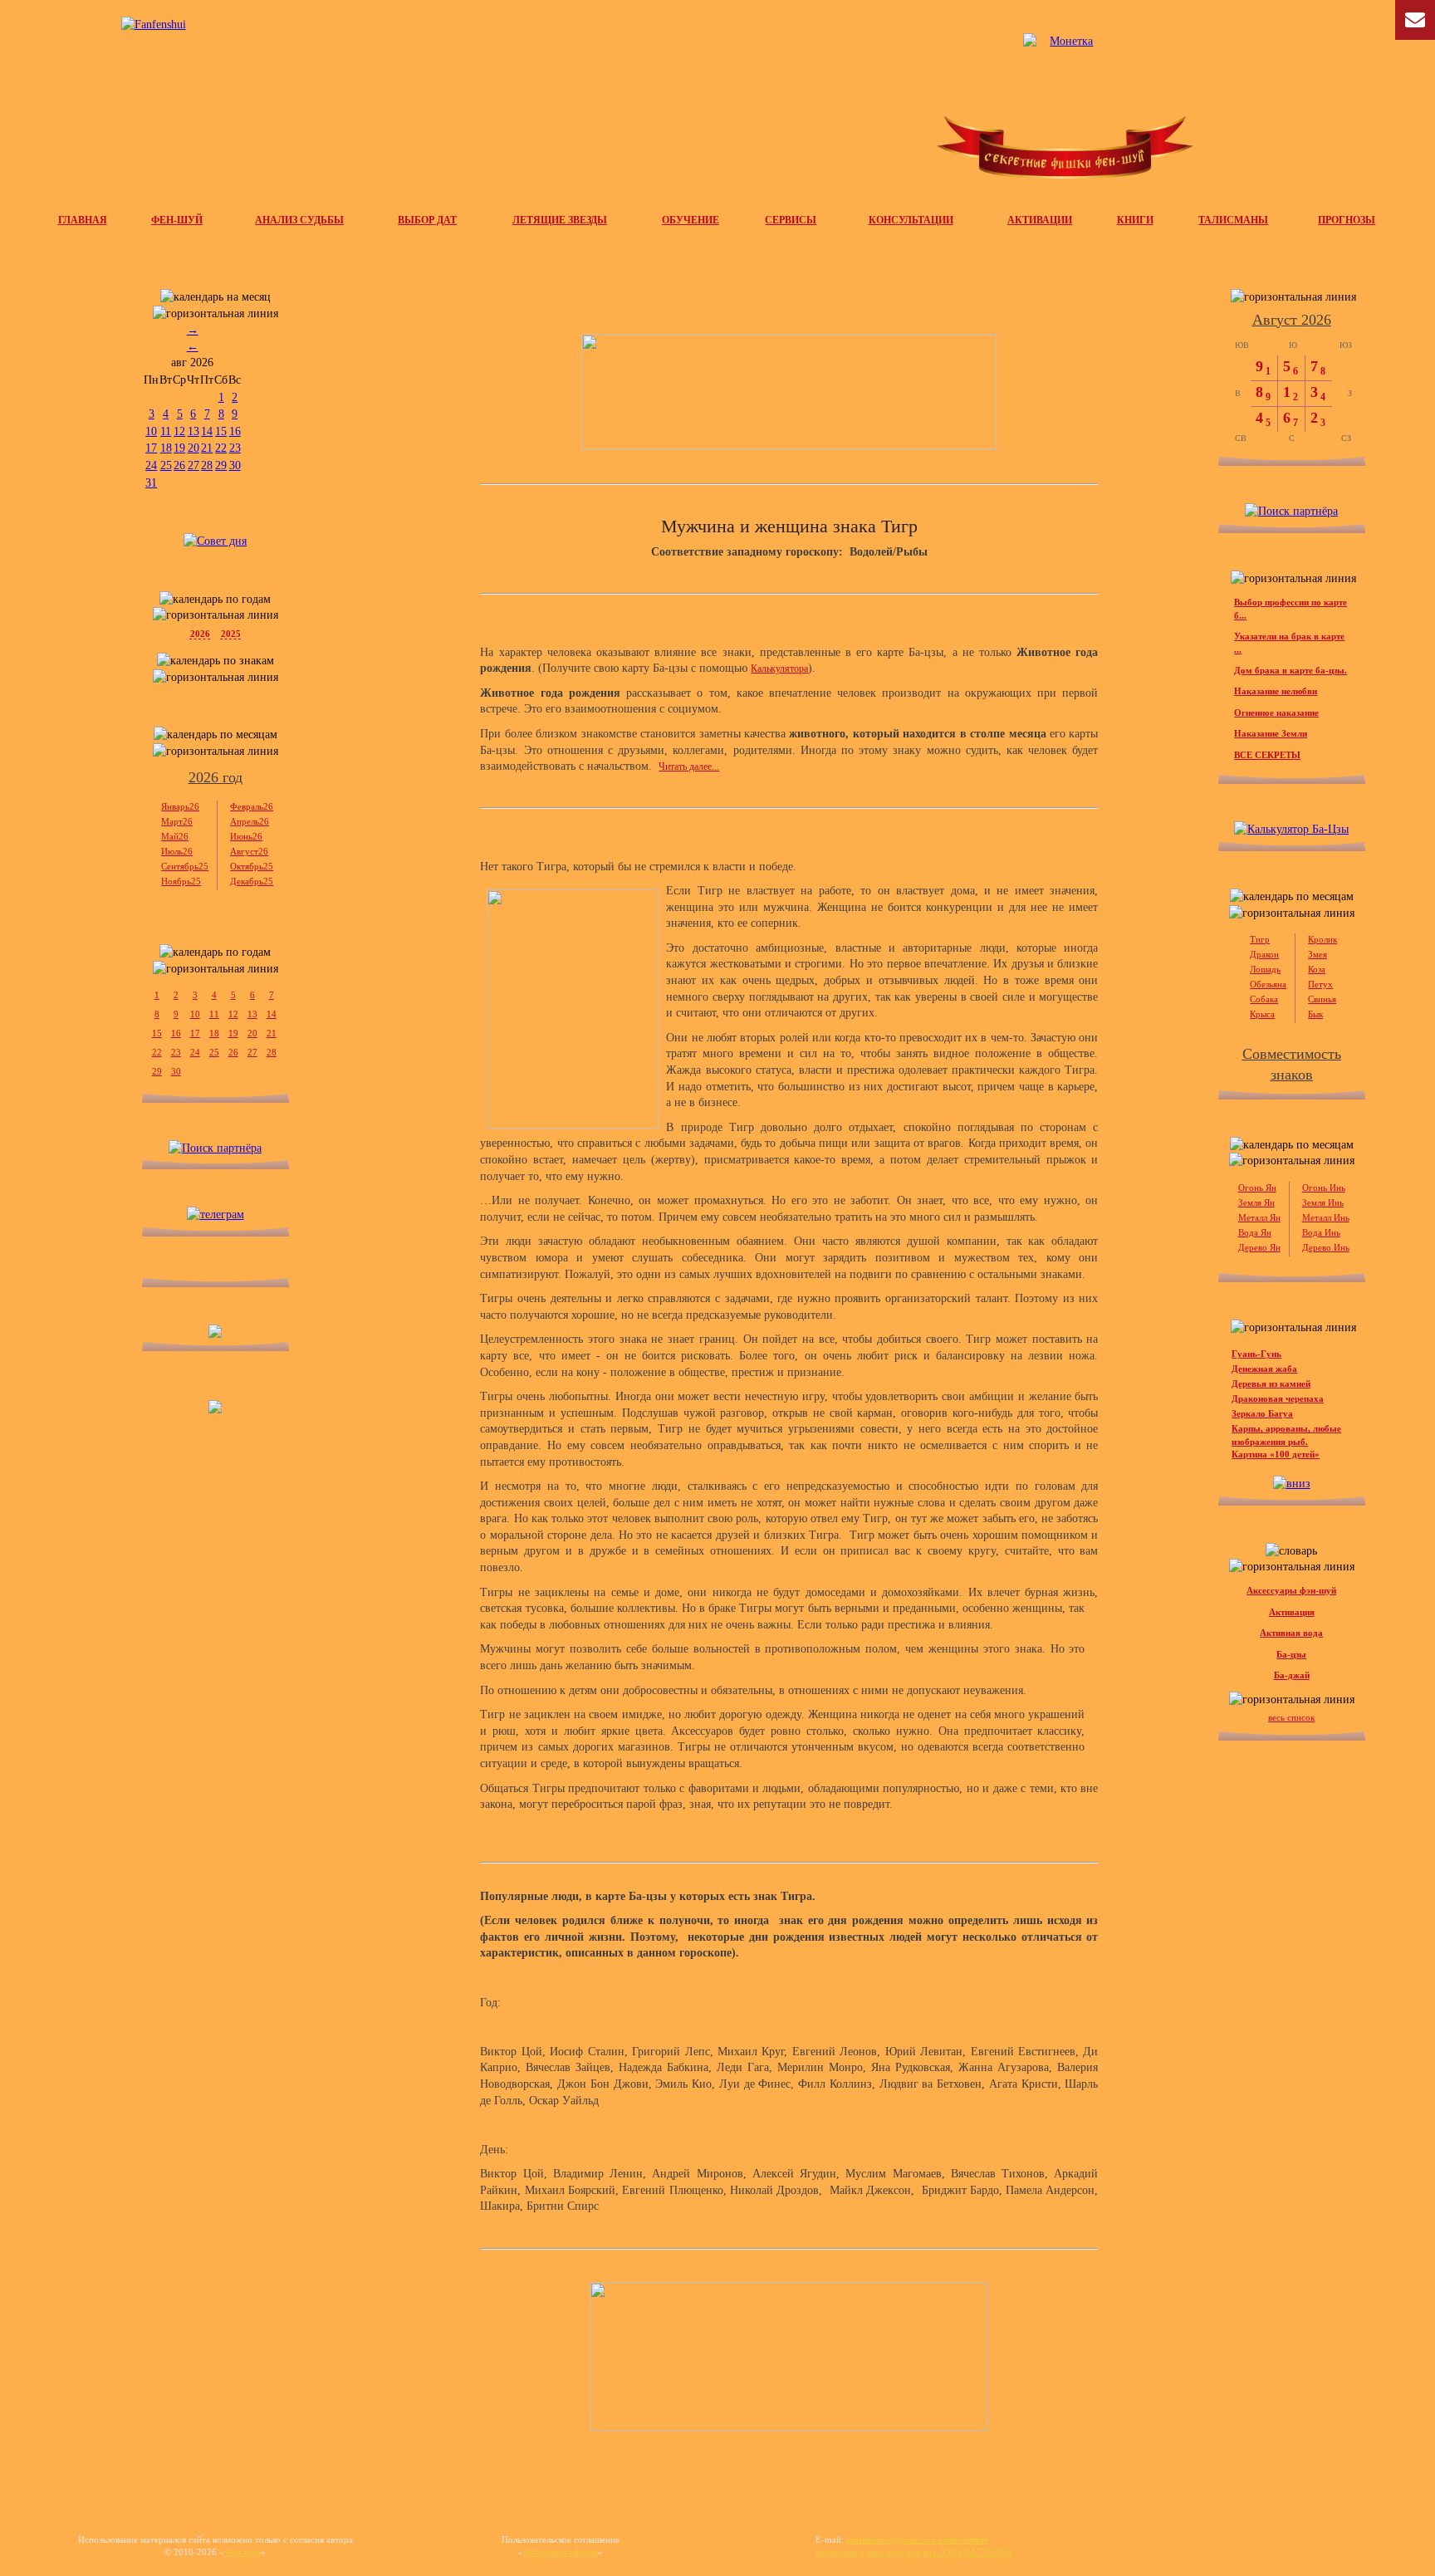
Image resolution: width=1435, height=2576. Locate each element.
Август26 (249, 851)
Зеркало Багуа (1262, 1413)
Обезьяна (1268, 984)
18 (166, 448)
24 (151, 465)
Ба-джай (1292, 1675)
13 (193, 431)
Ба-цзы (1291, 1654)
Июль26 (177, 851)
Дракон (1264, 954)
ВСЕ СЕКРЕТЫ (1267, 755)
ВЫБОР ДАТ (427, 220)
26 (179, 465)
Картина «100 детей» (1276, 1454)
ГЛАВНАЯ (83, 220)
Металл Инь (1326, 1217)
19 (179, 448)
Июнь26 (246, 836)
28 (207, 465)
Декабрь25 (252, 881)
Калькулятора (779, 668)
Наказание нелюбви (1276, 691)
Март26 (177, 821)
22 (221, 448)
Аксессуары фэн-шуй (1291, 1590)
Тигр (1260, 939)
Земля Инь (1323, 1202)
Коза (1317, 969)
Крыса (1262, 1014)
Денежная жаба (1264, 1369)
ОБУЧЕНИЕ (691, 220)
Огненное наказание (1276, 713)
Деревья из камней (1271, 1383)
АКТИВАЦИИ (1040, 220)
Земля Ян (1256, 1202)
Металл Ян (1259, 1217)
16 (235, 431)
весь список (1291, 1717)
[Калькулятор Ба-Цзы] (1291, 829)
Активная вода (1291, 1633)
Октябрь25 (252, 866)
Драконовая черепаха (1278, 1398)
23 (235, 448)
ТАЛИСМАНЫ (1233, 220)
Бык (1315, 1014)
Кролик (1322, 939)
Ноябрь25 (181, 881)
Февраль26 (252, 806)
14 (207, 431)
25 (166, 465)
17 (151, 448)
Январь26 (180, 806)
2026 (200, 634)
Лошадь (1265, 969)
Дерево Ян (1259, 1247)
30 (235, 465)
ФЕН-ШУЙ (177, 220)
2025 (231, 634)
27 (193, 465)
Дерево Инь (1326, 1247)
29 (221, 465)
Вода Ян (1255, 1232)
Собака (1264, 999)
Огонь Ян (1257, 1188)
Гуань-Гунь (1256, 1354)
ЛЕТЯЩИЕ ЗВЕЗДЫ (560, 220)
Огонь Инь (1324, 1188)
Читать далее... (689, 766)
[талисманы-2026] (789, 392)
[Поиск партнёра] (215, 1148)
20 (193, 448)
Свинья (1322, 999)
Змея (1317, 954)
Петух (1320, 984)
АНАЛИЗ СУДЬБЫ (299, 220)
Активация (1292, 1612)
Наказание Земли (1271, 733)
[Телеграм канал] (1065, 116)
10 (151, 431)
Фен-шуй (242, 2552)
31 (151, 483)
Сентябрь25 (185, 866)
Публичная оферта (561, 2552)
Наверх (1405, 2518)
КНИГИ (1135, 220)
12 (179, 431)
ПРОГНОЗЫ (1347, 220)
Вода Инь (1321, 1232)
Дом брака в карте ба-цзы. (1291, 670)
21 (207, 448)
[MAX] (215, 1410)
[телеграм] (215, 1215)
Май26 (175, 836)
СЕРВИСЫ (791, 220)
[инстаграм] (215, 1334)
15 (221, 431)
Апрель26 (250, 821)
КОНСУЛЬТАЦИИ (911, 220)
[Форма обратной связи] (154, 25)
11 (166, 431)
